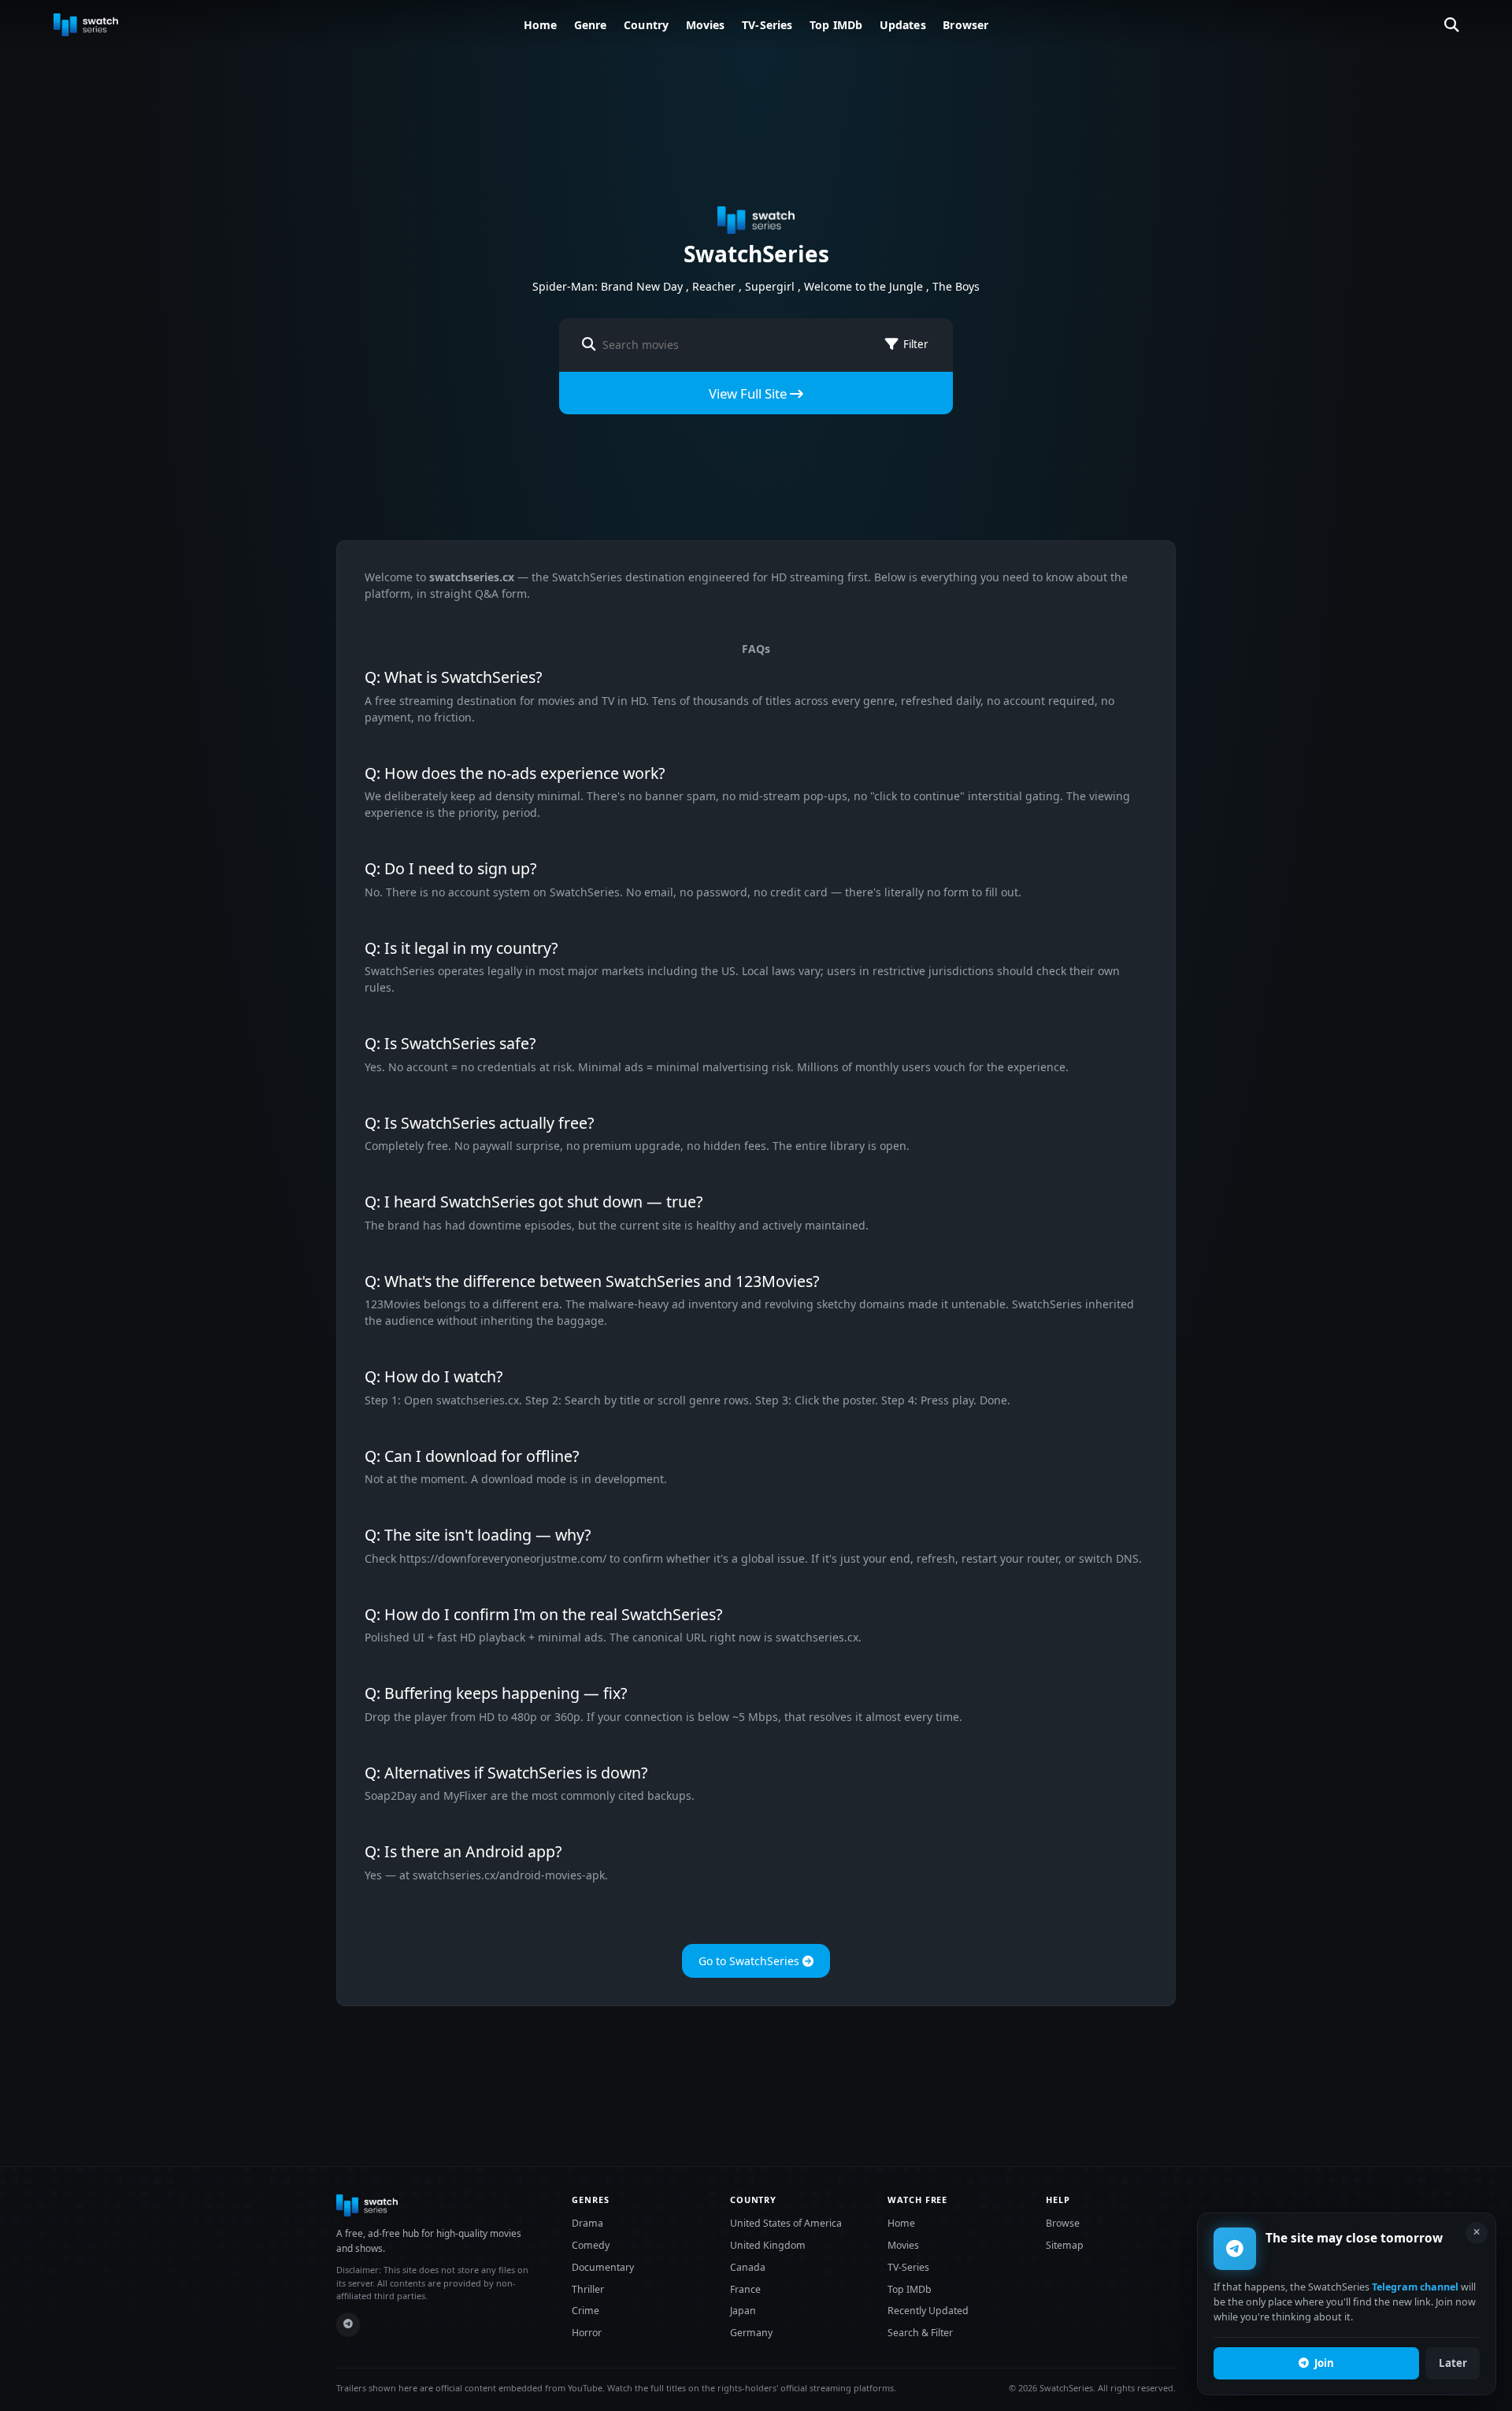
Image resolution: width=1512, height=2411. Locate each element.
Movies (706, 25)
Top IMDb (836, 25)
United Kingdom (768, 2245)
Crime (586, 2311)
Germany (751, 2333)
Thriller (588, 2289)
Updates (903, 25)
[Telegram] (348, 2325)
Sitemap (1065, 2245)
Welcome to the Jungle (863, 286)
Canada (748, 2267)
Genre (591, 25)
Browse (1063, 2223)
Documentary (603, 2267)
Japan (743, 2311)
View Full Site (749, 393)
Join (1324, 2363)
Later (1453, 2363)
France (745, 2289)
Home (541, 25)
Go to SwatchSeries (750, 1961)
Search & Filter (920, 2333)
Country (646, 25)
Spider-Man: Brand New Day (608, 286)
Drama (587, 2223)
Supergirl (770, 286)
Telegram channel (1415, 2288)
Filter (915, 344)
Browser (965, 25)
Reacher (714, 286)
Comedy (591, 2245)
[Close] (1477, 2233)
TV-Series (767, 25)
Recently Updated (928, 2311)
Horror (587, 2333)
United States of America (786, 2223)
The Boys (956, 286)
